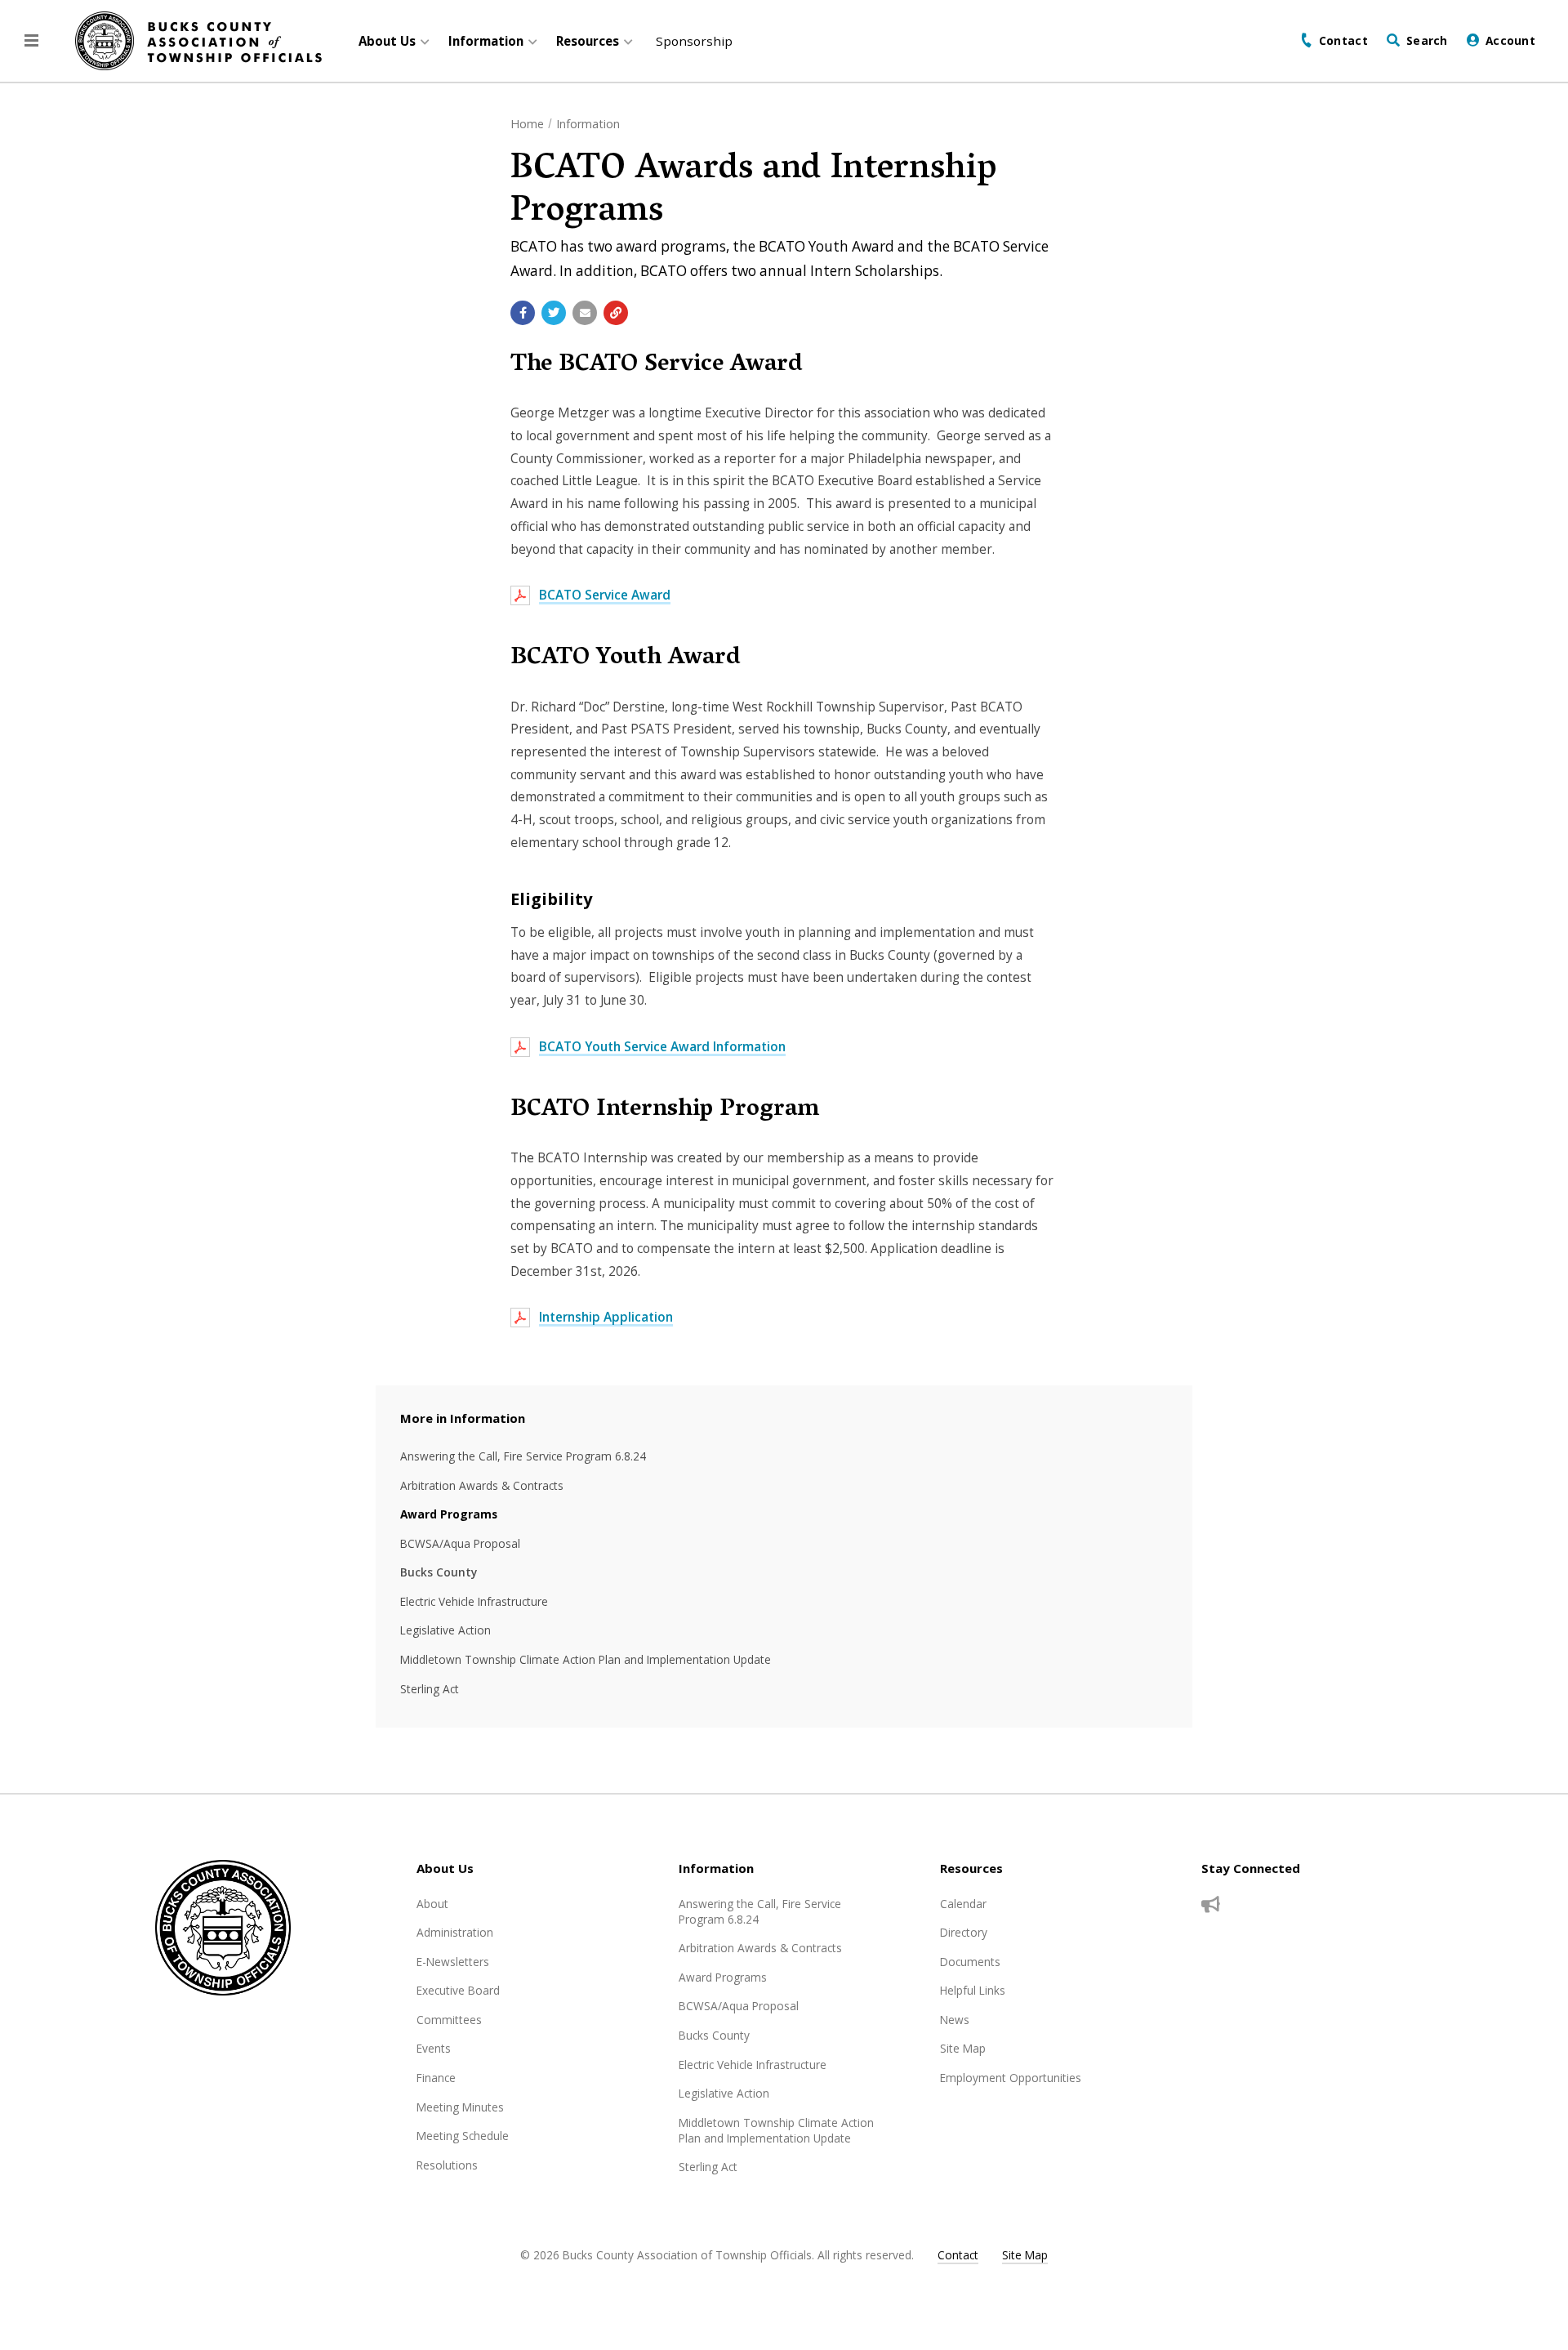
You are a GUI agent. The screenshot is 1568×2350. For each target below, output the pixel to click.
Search (1427, 40)
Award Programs (449, 1514)
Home (527, 124)
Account (1510, 40)
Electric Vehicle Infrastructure (474, 1601)
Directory (964, 1932)
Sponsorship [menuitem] (694, 41)
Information (588, 124)
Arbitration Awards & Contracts (482, 1485)
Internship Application (606, 1317)
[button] (31, 41)
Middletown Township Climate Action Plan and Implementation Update (586, 1659)
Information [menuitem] (486, 41)
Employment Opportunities (1011, 2078)
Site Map (963, 2048)
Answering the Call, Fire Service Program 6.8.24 (523, 1456)
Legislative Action (445, 1630)
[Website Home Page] (198, 41)
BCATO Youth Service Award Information (662, 1047)
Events (434, 2048)
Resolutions (447, 2165)
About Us (445, 1868)
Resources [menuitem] (588, 41)
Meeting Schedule (463, 2136)
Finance (436, 2078)
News (955, 2020)
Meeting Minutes (460, 2107)
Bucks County (439, 1572)
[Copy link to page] (616, 313)
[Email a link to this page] (585, 313)
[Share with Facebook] (523, 313)
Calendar (963, 1904)
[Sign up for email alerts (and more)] (1211, 1905)
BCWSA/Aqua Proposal (460, 1543)
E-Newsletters (453, 1962)
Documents (970, 1962)
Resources (971, 1868)
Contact (1343, 40)
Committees (449, 2020)
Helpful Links (973, 1990)
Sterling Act (430, 1689)
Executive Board (458, 1990)
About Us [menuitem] (387, 41)
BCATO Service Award (605, 595)
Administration (455, 1932)
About (432, 1904)
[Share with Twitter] (554, 313)
